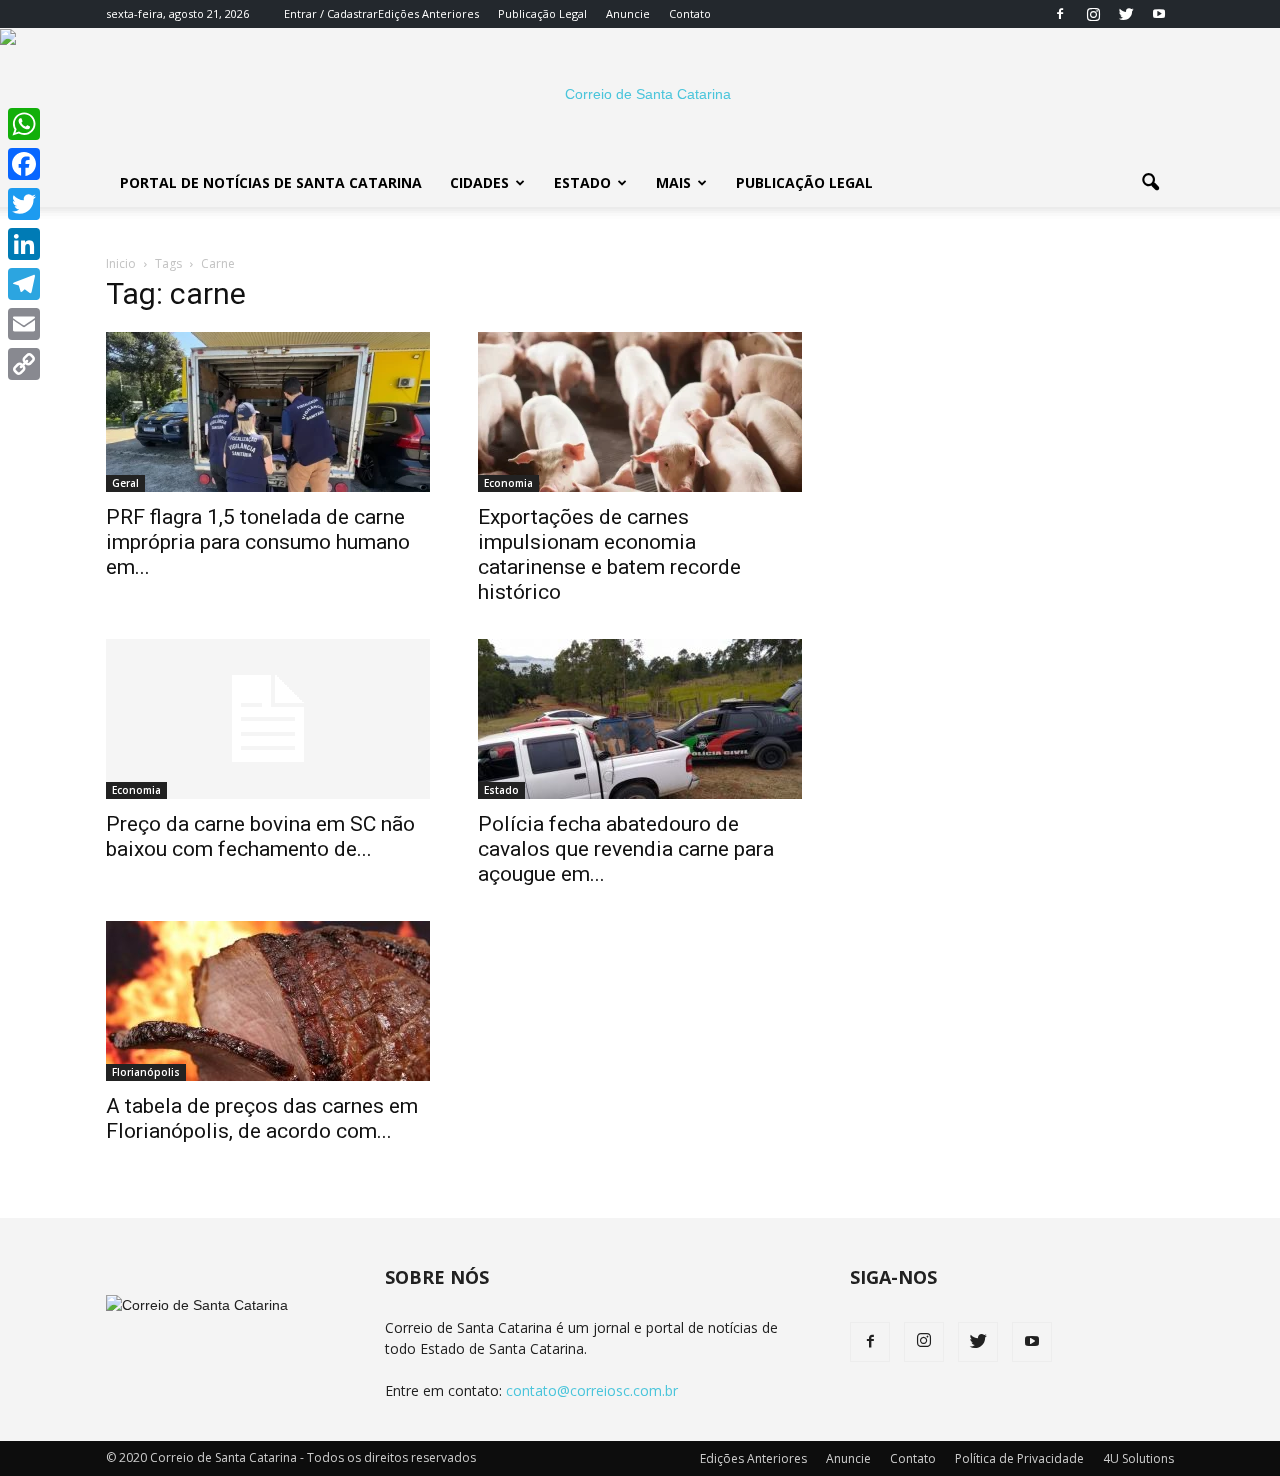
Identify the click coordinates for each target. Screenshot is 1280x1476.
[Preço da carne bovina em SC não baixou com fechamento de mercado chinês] (268, 719)
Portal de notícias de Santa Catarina (271, 182)
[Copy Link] (24, 364)
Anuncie (628, 13)
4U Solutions (1138, 1458)
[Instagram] (1093, 14)
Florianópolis (146, 1072)
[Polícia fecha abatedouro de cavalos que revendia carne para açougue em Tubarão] (640, 719)
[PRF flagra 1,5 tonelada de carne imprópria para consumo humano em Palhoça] (268, 412)
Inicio (121, 263)
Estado (582, 182)
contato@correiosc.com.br (592, 1390)
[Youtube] (1159, 14)
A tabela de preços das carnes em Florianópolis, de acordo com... (262, 1118)
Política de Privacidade (1019, 1458)
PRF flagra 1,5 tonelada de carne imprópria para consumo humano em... (258, 542)
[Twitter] (1126, 14)
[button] (1150, 183)
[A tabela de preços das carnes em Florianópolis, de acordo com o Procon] (268, 1001)
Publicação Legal (542, 13)
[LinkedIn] (24, 244)
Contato (690, 13)
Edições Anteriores (428, 13)
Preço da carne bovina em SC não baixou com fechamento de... (260, 836)
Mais (673, 182)
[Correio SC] (640, 94)
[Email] (24, 324)
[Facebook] (1060, 14)
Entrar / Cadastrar (331, 13)
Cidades (479, 182)
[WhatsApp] (24, 124)
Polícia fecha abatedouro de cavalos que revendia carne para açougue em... (626, 849)
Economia (508, 483)
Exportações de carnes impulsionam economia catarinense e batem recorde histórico (609, 554)
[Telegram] (24, 284)
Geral (125, 483)
